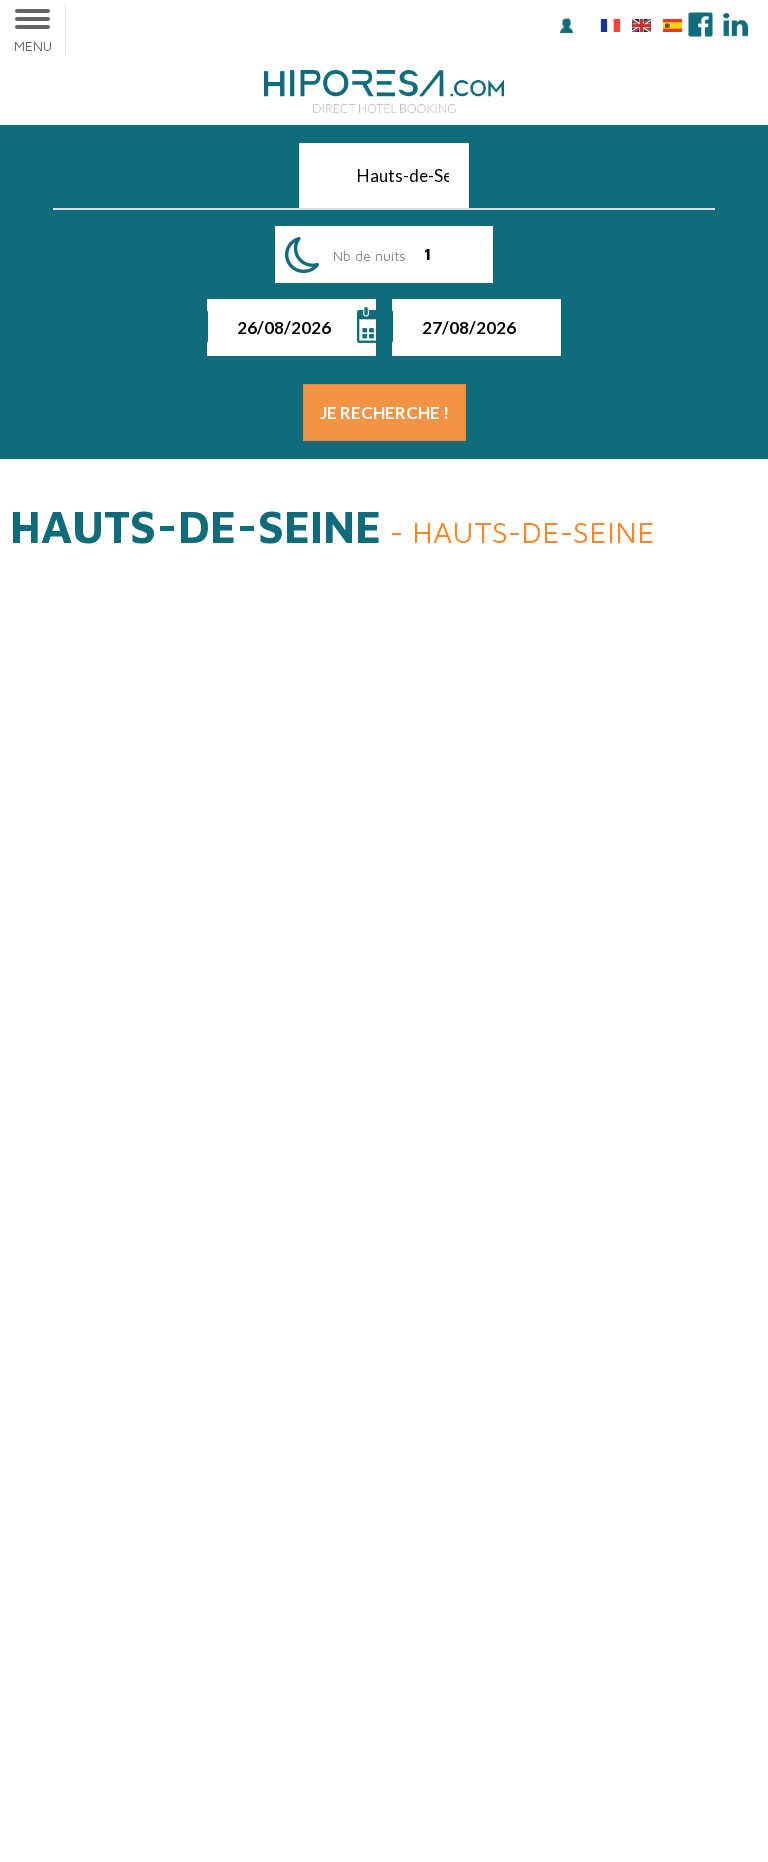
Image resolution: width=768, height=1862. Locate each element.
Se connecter (569, 27)
